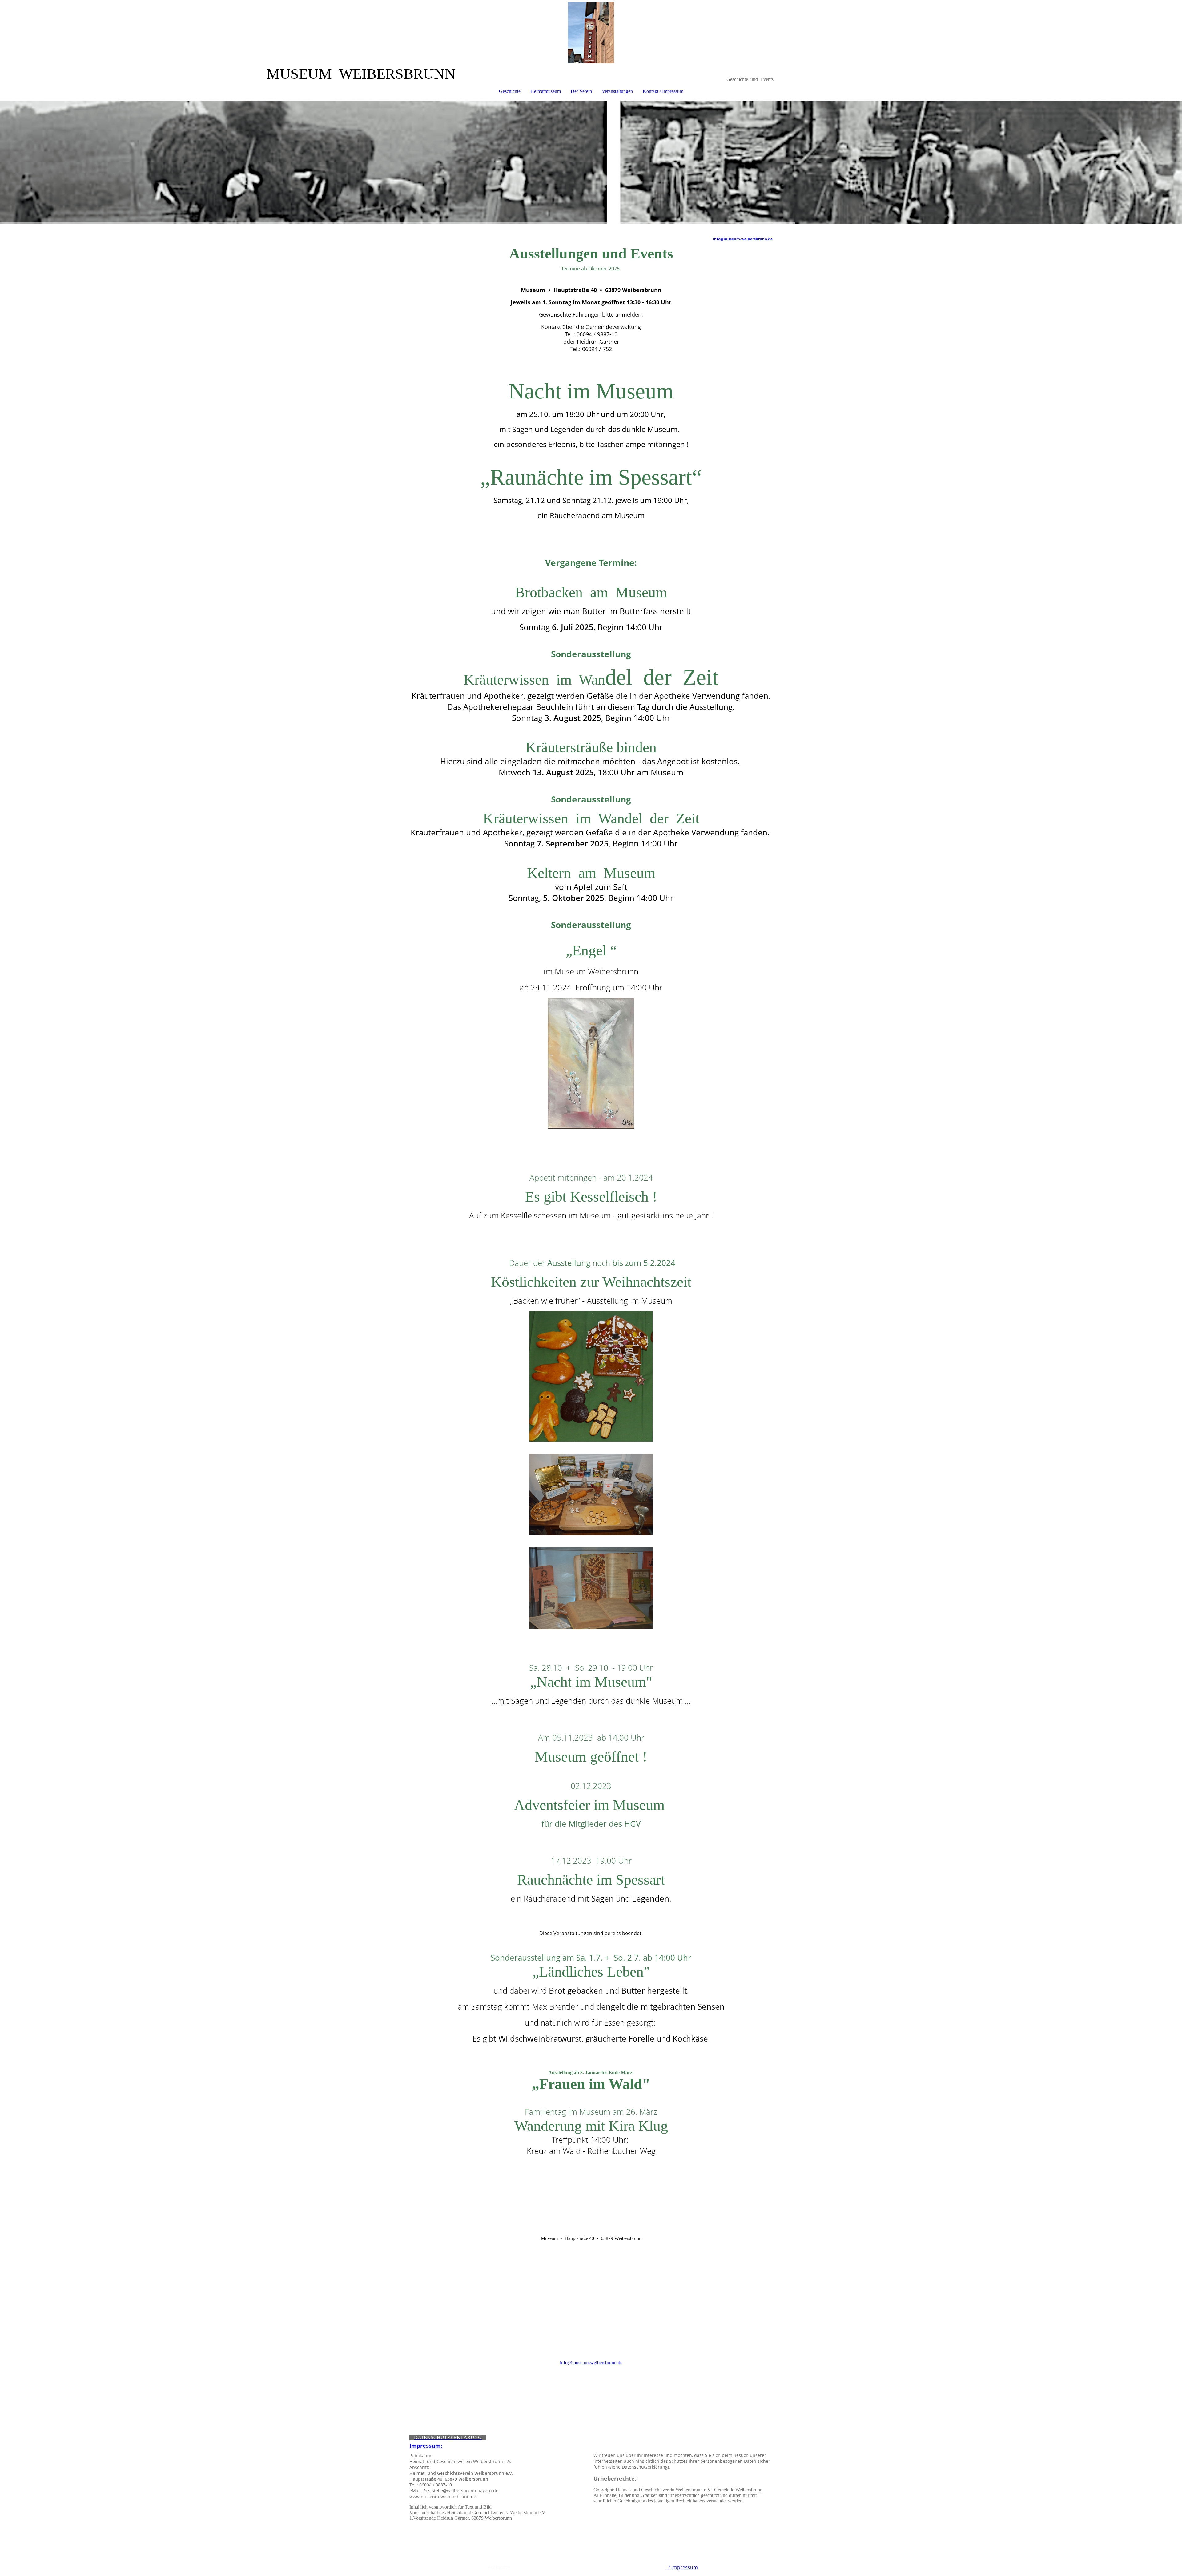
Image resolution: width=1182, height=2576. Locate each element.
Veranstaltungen (617, 91)
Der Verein (581, 91)
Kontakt (658, 2567)
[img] (591, 33)
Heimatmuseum (546, 91)
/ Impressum (682, 2567)
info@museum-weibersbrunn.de (591, 2363)
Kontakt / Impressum (663, 91)
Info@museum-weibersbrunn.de (743, 239)
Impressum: (426, 2446)
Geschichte (510, 91)
